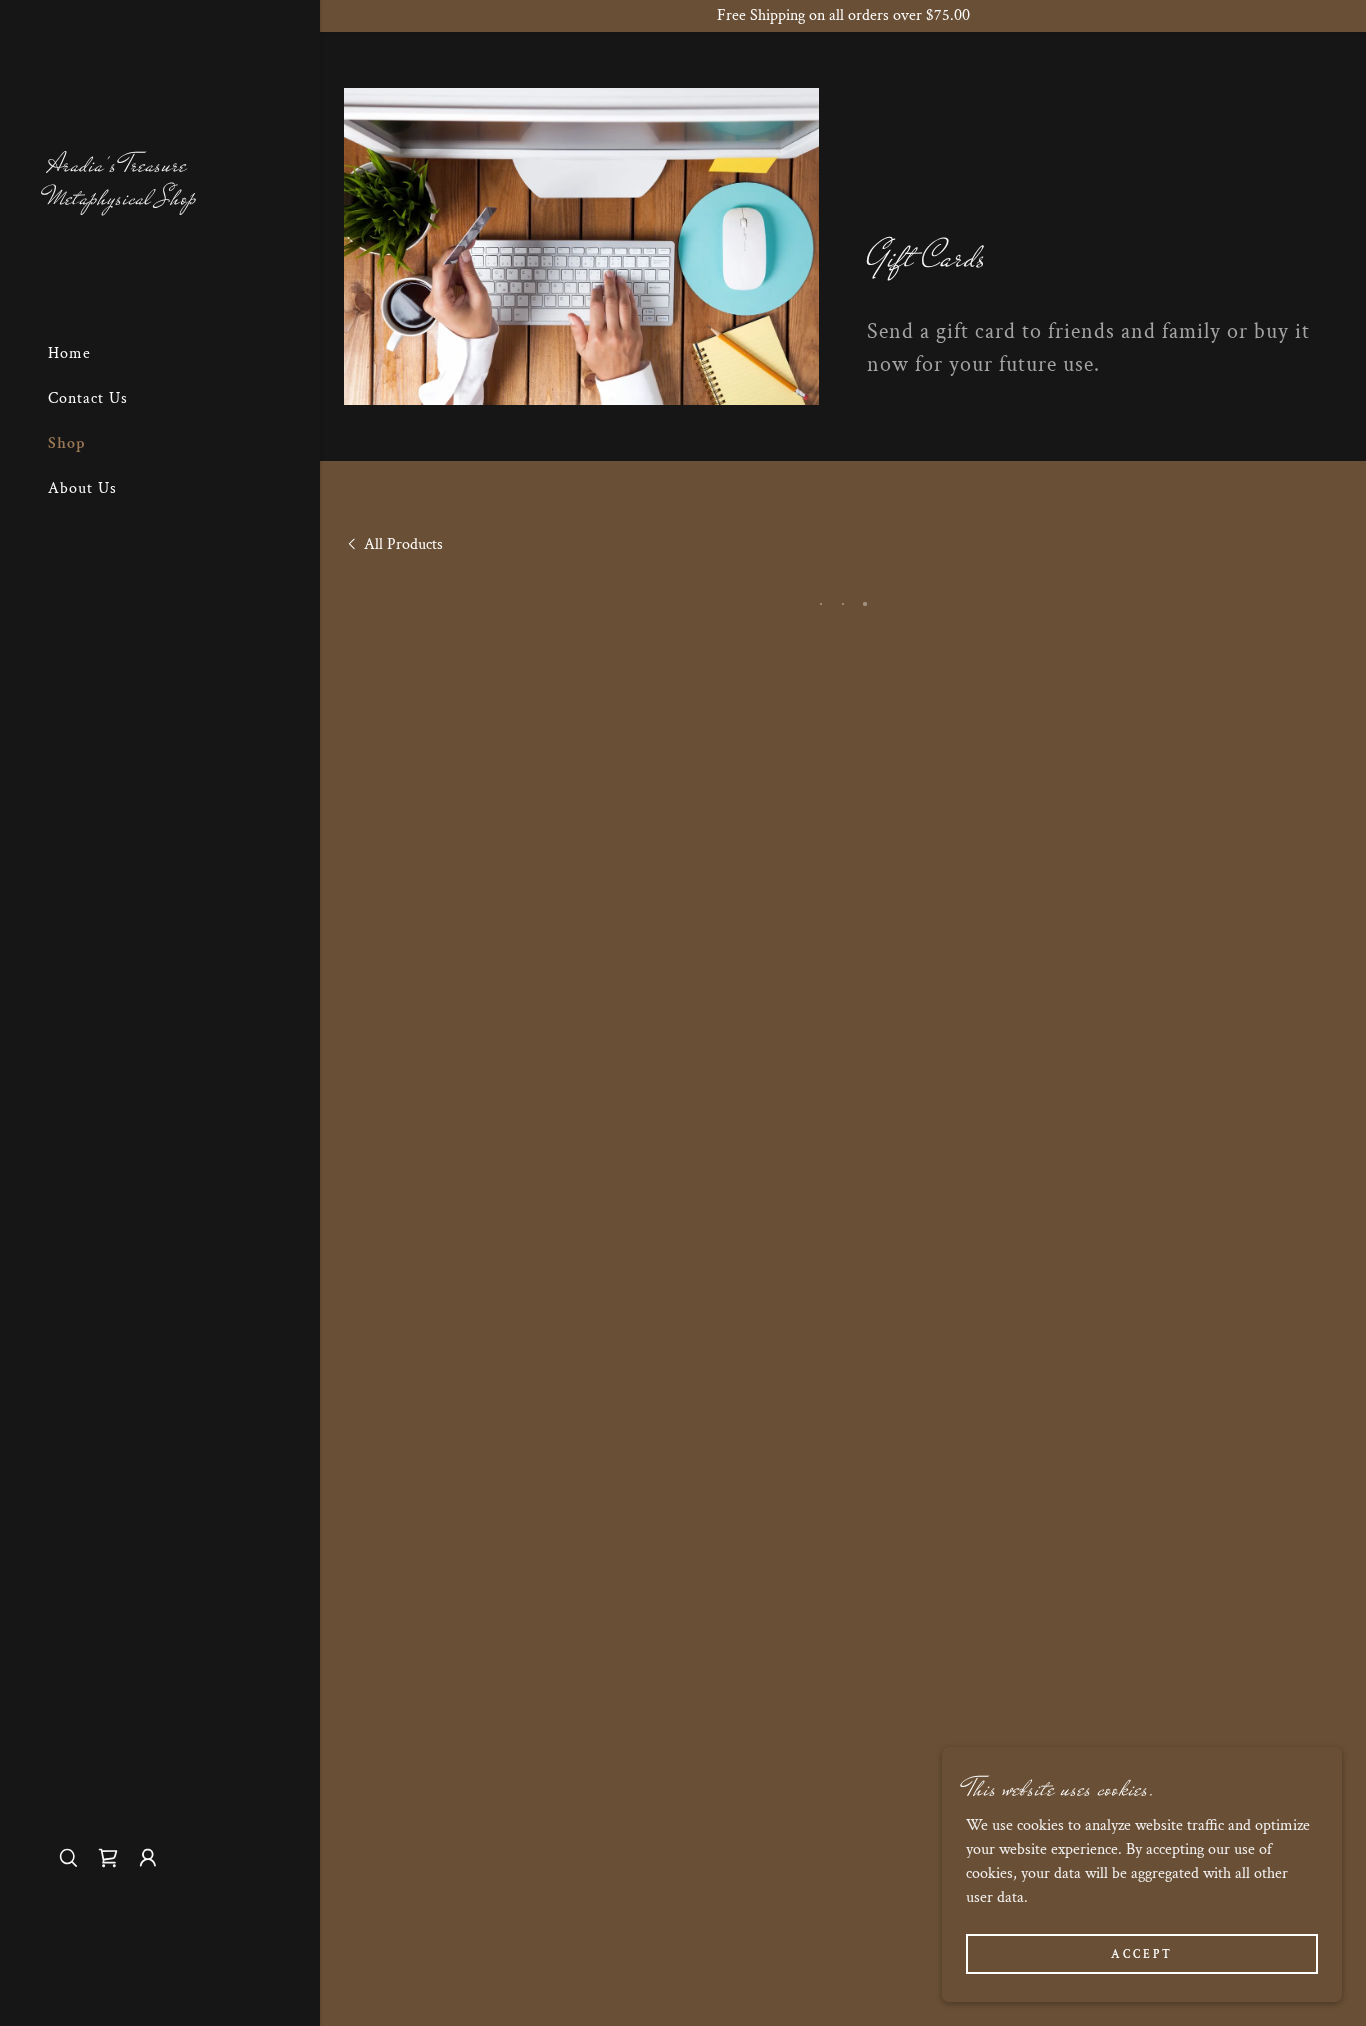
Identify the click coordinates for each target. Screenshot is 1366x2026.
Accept (1142, 1954)
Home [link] (69, 353)
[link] (160, 199)
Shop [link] (66, 443)
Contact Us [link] (88, 398)
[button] (108, 1858)
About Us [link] (82, 488)
